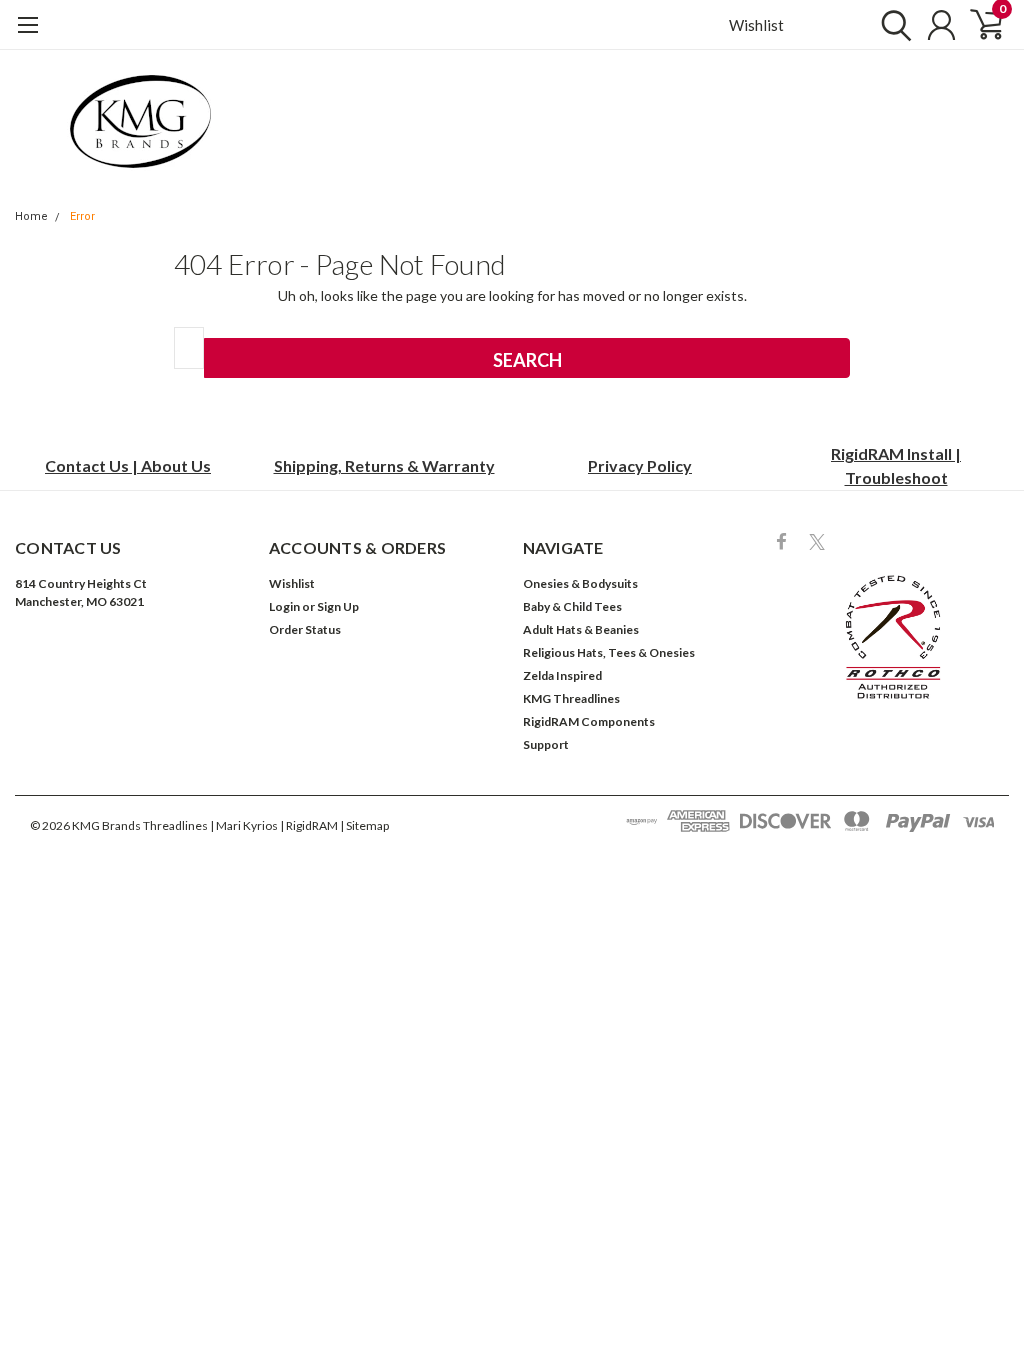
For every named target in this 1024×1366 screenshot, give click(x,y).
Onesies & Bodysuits (580, 583)
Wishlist (756, 25)
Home (31, 216)
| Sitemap (364, 825)
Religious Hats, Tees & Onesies (609, 652)
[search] (891, 25)
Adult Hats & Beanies (581, 629)
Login (284, 606)
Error (82, 216)
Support (546, 744)
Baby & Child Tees (572, 606)
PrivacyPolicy (640, 465)
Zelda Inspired (562, 675)
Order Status (305, 629)
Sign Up (338, 606)
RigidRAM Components (589, 721)
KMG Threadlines (571, 698)
